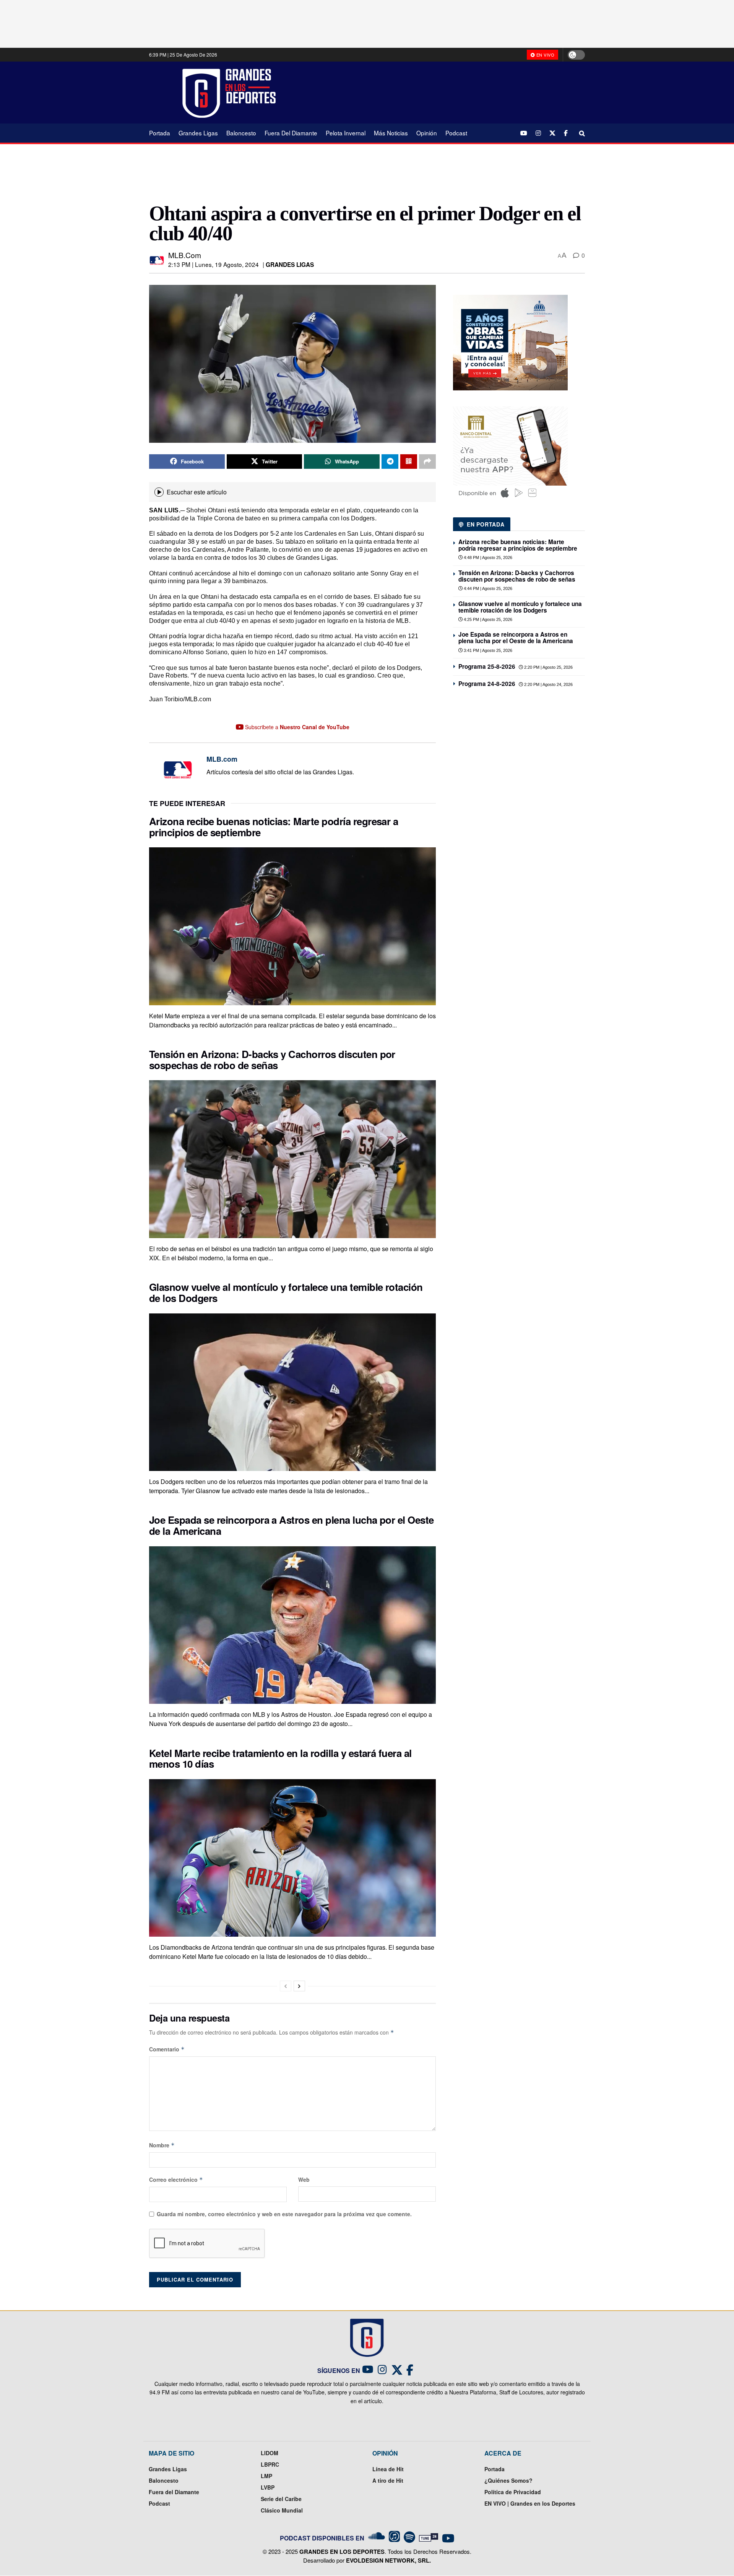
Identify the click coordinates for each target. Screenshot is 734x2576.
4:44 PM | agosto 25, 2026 (487, 588)
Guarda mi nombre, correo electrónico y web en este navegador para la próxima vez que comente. (284, 2214)
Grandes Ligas (198, 133)
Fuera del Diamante (291, 133)
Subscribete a (296, 727)
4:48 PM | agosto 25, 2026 (487, 557)
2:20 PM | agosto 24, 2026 (548, 684)
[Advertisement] (436, 92)
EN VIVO (545, 55)
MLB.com (185, 255)
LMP (266, 2476)
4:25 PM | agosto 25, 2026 (487, 619)
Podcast (456, 133)
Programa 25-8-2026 (487, 666)
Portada (160, 133)
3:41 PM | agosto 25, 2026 (487, 650)
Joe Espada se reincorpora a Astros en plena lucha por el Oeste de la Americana (291, 1525)
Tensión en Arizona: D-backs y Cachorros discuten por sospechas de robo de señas (272, 1060)
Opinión (427, 133)
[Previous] (286, 1986)
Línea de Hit (388, 2469)
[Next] (299, 1986)
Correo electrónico (176, 2179)
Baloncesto (241, 133)
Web (304, 2179)
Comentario (167, 2049)
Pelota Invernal (346, 133)
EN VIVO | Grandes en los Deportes (530, 2503)
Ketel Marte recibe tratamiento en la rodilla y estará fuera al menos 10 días (280, 1759)
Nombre (162, 2145)
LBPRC (270, 2464)
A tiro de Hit (388, 2480)
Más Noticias (391, 133)
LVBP (268, 2487)
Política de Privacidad (513, 2492)
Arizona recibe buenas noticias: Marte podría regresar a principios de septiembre (274, 827)
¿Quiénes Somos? (508, 2480)
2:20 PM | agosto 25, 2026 (548, 667)
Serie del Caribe (281, 2499)
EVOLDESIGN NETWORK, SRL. (388, 2560)
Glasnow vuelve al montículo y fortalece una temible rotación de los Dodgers (286, 1292)
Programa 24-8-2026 (487, 684)
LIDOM (270, 2453)
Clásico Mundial (282, 2510)
